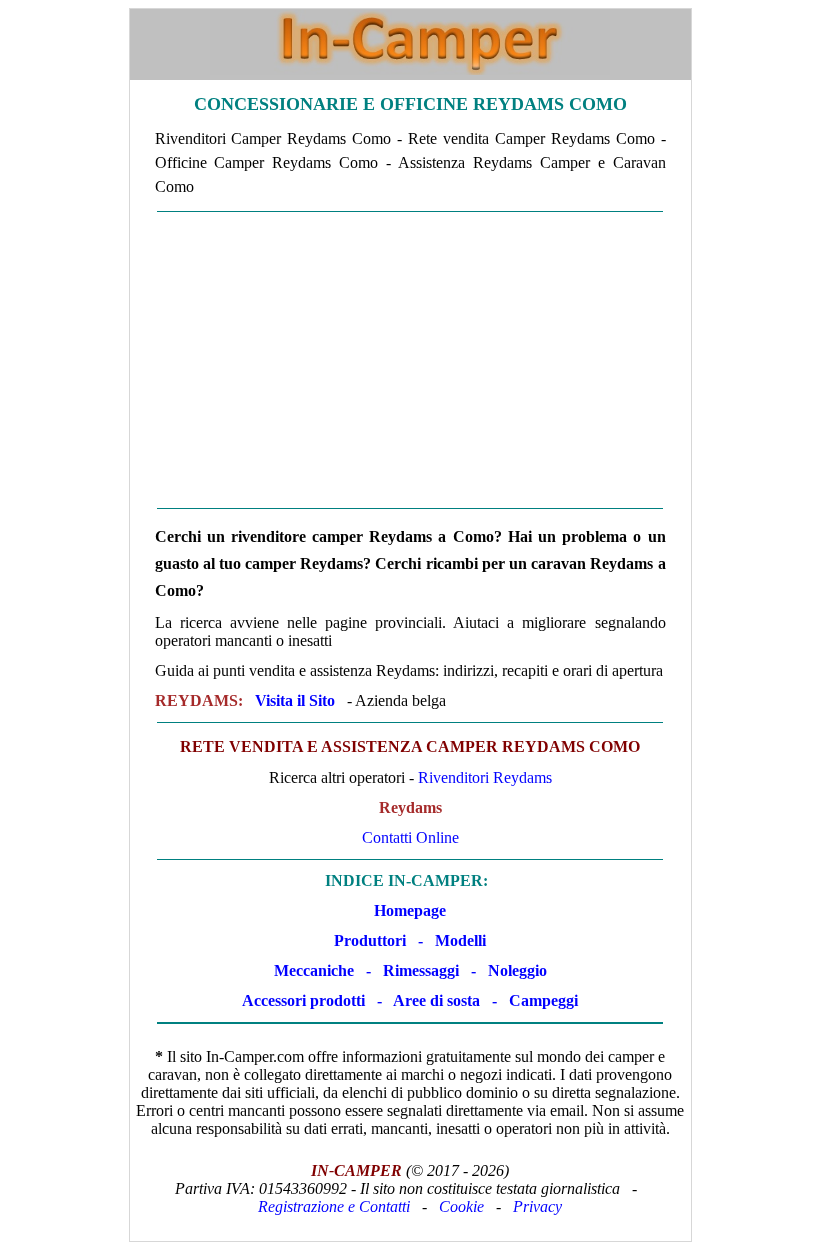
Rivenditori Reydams (485, 777)
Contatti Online (410, 837)
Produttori (370, 940)
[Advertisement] (410, 360)
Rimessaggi (421, 970)
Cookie (461, 1206)
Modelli (460, 940)
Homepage (410, 910)
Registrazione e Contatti (334, 1206)
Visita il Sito (295, 700)
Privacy (537, 1206)
